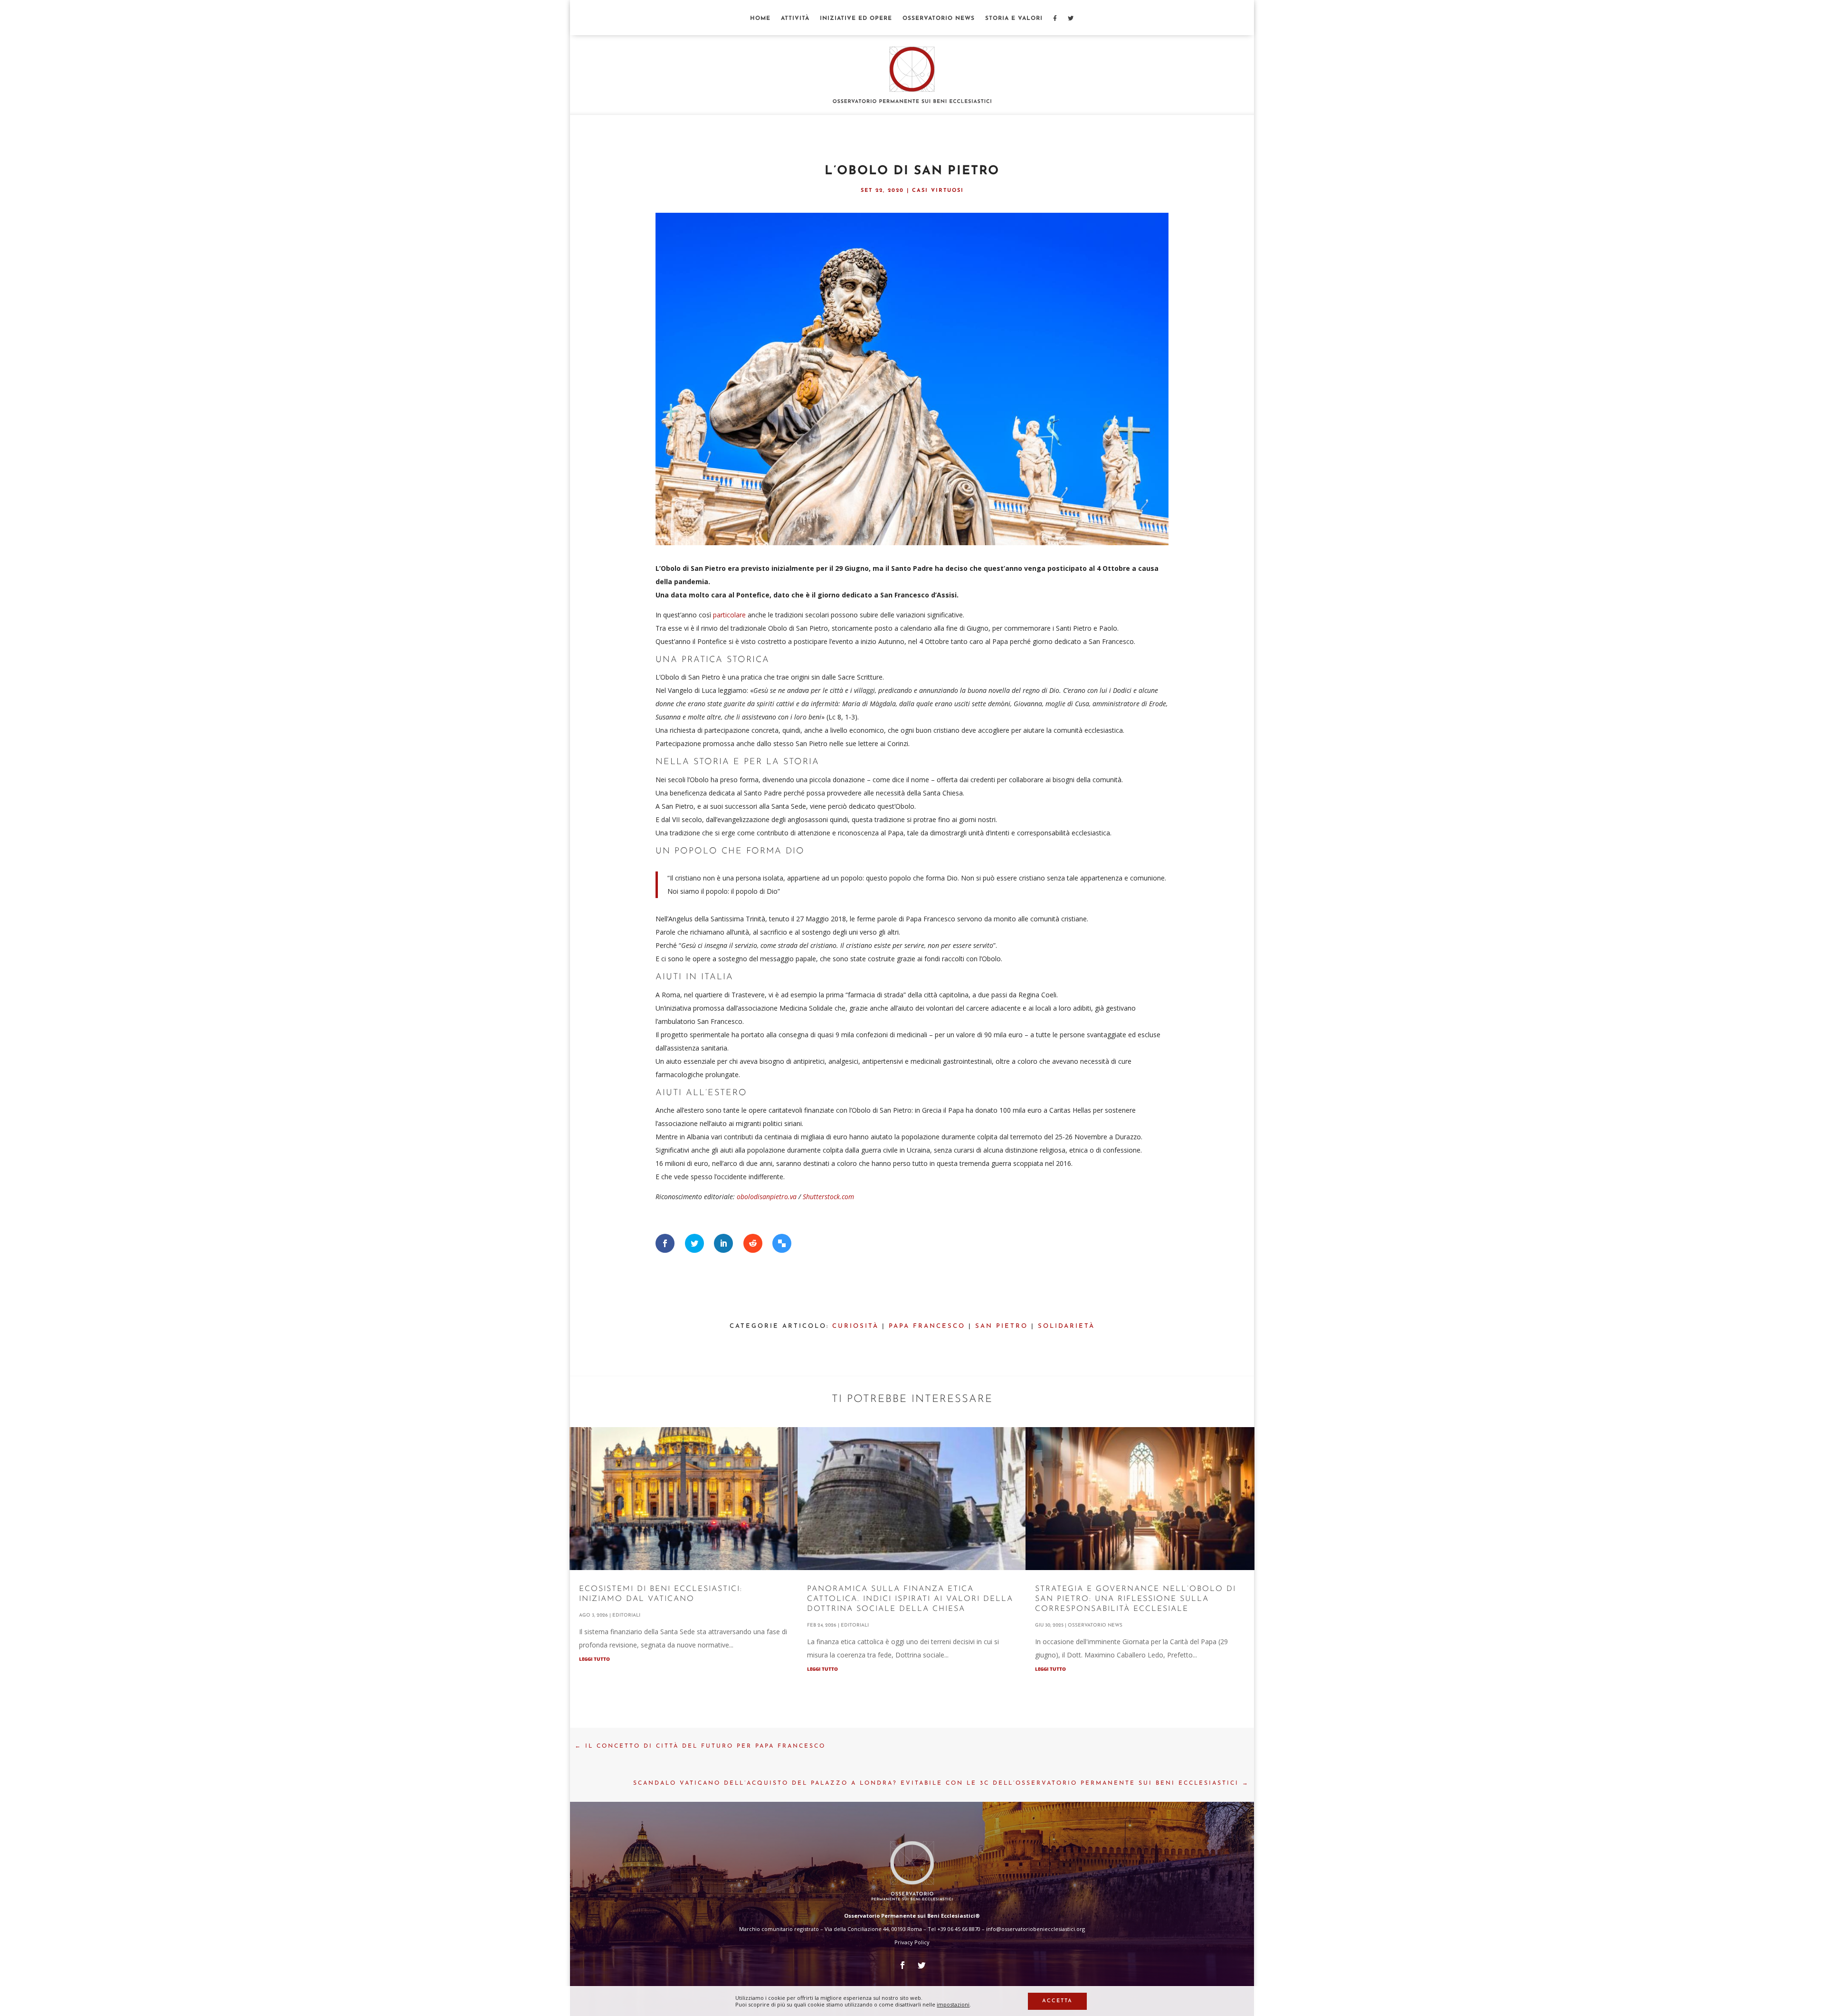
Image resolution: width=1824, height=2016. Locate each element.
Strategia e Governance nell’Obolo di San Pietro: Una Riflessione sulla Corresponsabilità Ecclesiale (1135, 1599)
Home (760, 19)
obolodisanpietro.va (767, 1197)
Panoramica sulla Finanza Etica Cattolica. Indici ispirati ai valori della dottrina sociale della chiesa (910, 1599)
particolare (729, 615)
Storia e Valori (1014, 19)
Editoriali (626, 1615)
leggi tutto (594, 1659)
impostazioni (953, 2005)
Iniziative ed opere (856, 19)
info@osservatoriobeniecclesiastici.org (1035, 1929)
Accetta (1057, 2001)
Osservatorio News (939, 19)
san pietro (1002, 1326)
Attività (795, 19)
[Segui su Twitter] (921, 1965)
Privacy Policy (912, 1942)
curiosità (855, 1326)
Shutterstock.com (828, 1197)
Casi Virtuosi (938, 191)
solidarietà (1066, 1326)
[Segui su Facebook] (902, 1965)
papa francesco (927, 1326)
